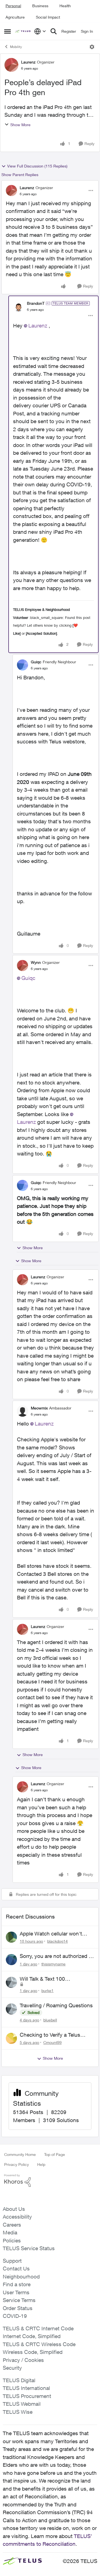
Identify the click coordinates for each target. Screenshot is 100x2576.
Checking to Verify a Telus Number (50, 2035)
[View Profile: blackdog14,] (11, 1937)
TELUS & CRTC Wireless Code (39, 2344)
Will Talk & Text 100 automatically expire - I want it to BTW (55, 1979)
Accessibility (17, 2217)
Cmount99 (52, 2042)
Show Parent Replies (20, 175)
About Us (14, 2209)
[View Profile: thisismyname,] (11, 1960)
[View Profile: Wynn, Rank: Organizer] (22, 966)
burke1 (47, 1991)
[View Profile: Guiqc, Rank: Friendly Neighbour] (22, 665)
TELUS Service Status (29, 2248)
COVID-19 (15, 2316)
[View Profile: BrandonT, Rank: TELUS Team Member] (19, 306)
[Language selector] (40, 31)
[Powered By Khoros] (50, 2181)
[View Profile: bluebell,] (11, 2009)
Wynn (36, 962)
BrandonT (36, 303)
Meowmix (39, 1408)
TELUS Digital (19, 2380)
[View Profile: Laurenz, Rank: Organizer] (11, 65)
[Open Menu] (92, 47)
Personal (13, 6)
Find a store (17, 2284)
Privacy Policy (17, 2164)
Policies (12, 2240)
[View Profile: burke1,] (11, 1982)
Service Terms (19, 2300)
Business (40, 6)
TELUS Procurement (27, 2396)
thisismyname (53, 1964)
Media (10, 2232)
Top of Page (55, 2154)
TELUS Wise (18, 2412)
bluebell (50, 2020)
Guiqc (36, 662)
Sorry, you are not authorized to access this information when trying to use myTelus (57, 1956)
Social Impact (48, 17)
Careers (12, 2225)
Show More (20, 125)
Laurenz (28, 62)
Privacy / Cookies (23, 2360)
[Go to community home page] (23, 31)
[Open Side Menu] (7, 31)
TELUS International (26, 2388)
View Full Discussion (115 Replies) (37, 166)
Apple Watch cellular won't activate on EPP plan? (51, 1934)
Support (12, 2261)
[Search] (54, 31)
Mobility (16, 47)
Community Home (20, 2154)
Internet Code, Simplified (32, 2336)
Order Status (18, 2308)
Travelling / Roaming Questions (56, 2005)
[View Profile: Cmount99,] (11, 2038)
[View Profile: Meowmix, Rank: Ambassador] (22, 1411)
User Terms (16, 2292)
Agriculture (15, 17)
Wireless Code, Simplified (33, 2352)
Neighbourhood (21, 2277)
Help (41, 2164)
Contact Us (16, 2268)
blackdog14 (57, 1941)
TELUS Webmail (22, 2404)
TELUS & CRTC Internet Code (38, 2328)
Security (12, 2368)
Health (65, 6)
